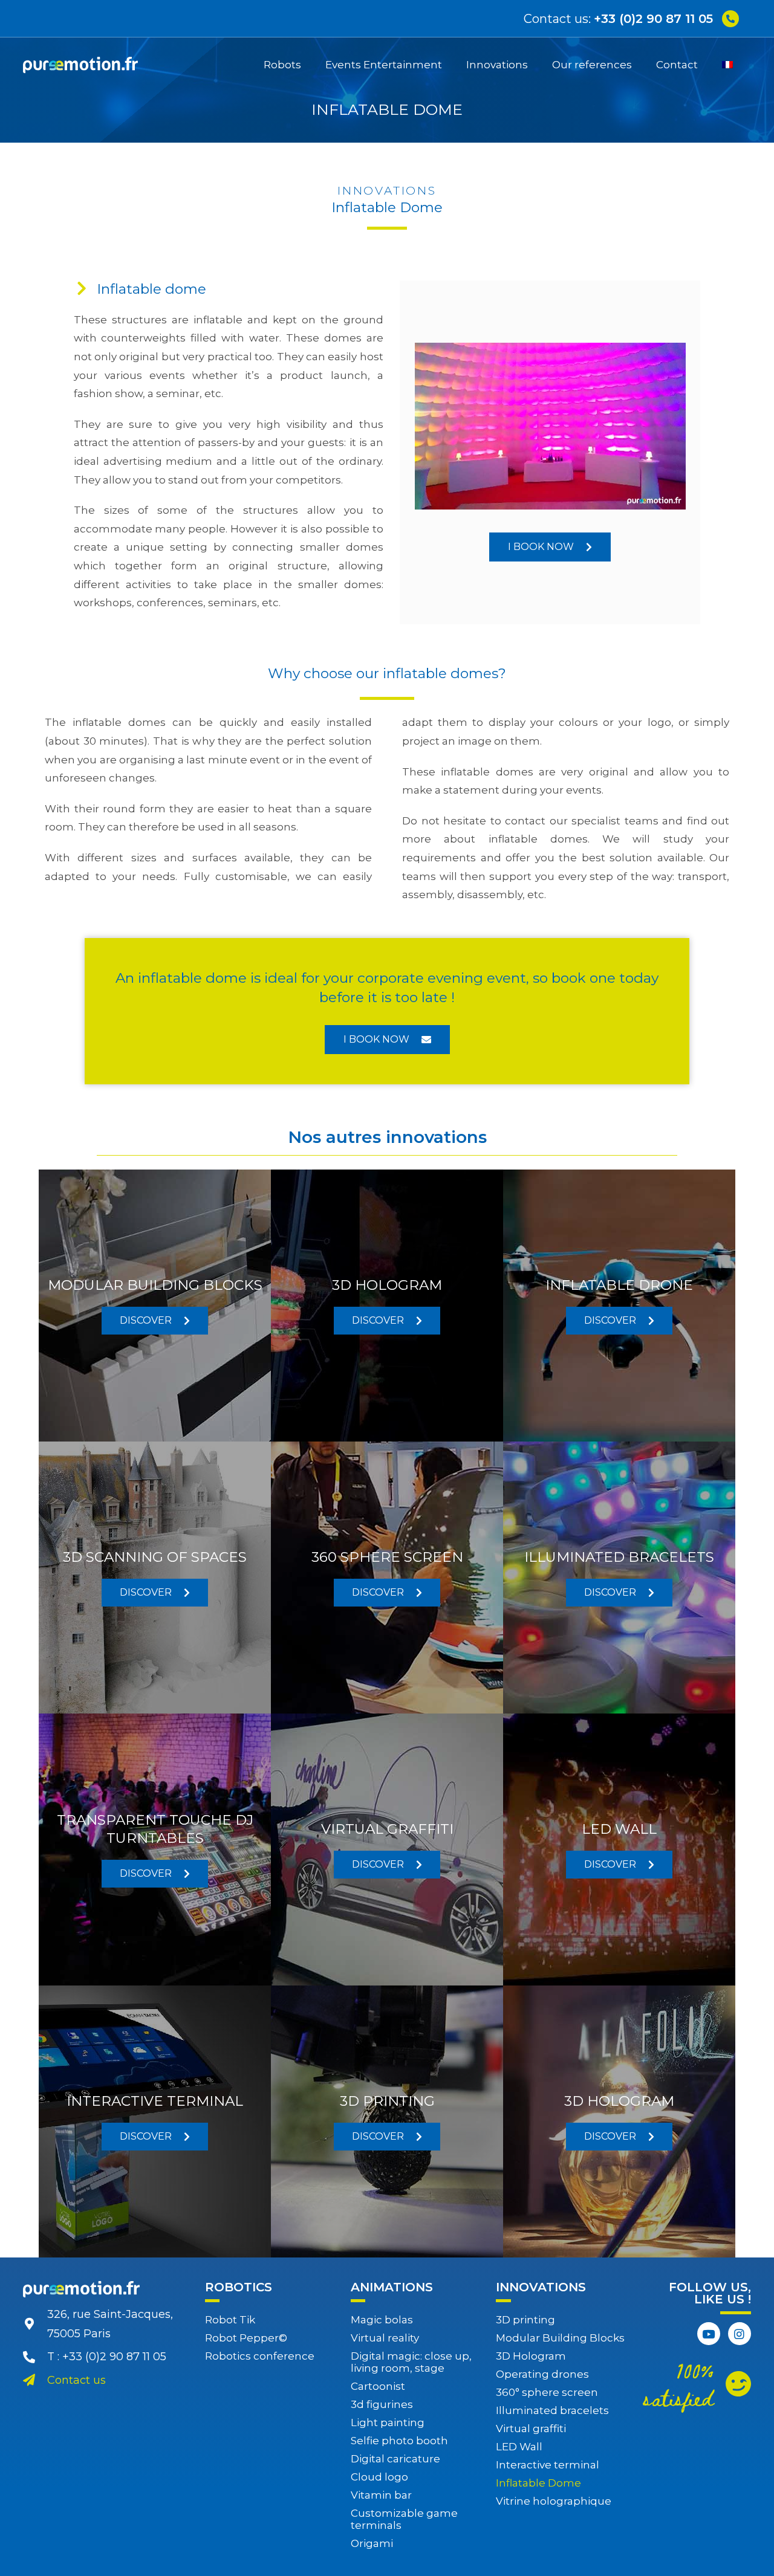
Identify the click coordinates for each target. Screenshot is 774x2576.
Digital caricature (395, 2459)
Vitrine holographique (554, 2501)
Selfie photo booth (399, 2441)
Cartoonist (378, 2386)
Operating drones (542, 2374)
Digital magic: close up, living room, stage (411, 2362)
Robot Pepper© (246, 2338)
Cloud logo (379, 2477)
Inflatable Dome (538, 2483)
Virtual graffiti (531, 2429)
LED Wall (519, 2447)
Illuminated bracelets (552, 2410)
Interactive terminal (548, 2465)
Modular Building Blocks (560, 2338)
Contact (677, 65)
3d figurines (382, 2404)
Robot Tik (230, 2320)
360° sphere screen (547, 2392)
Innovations (497, 65)
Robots (282, 65)
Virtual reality (385, 2338)
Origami (372, 2543)
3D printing (525, 2320)
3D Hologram (531, 2356)
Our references (592, 65)
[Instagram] (740, 2334)
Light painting (388, 2422)
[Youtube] (709, 2334)
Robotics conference (260, 2356)
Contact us (76, 2380)
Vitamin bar (381, 2495)
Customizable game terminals (404, 2519)
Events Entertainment (384, 65)
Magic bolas (382, 2320)
